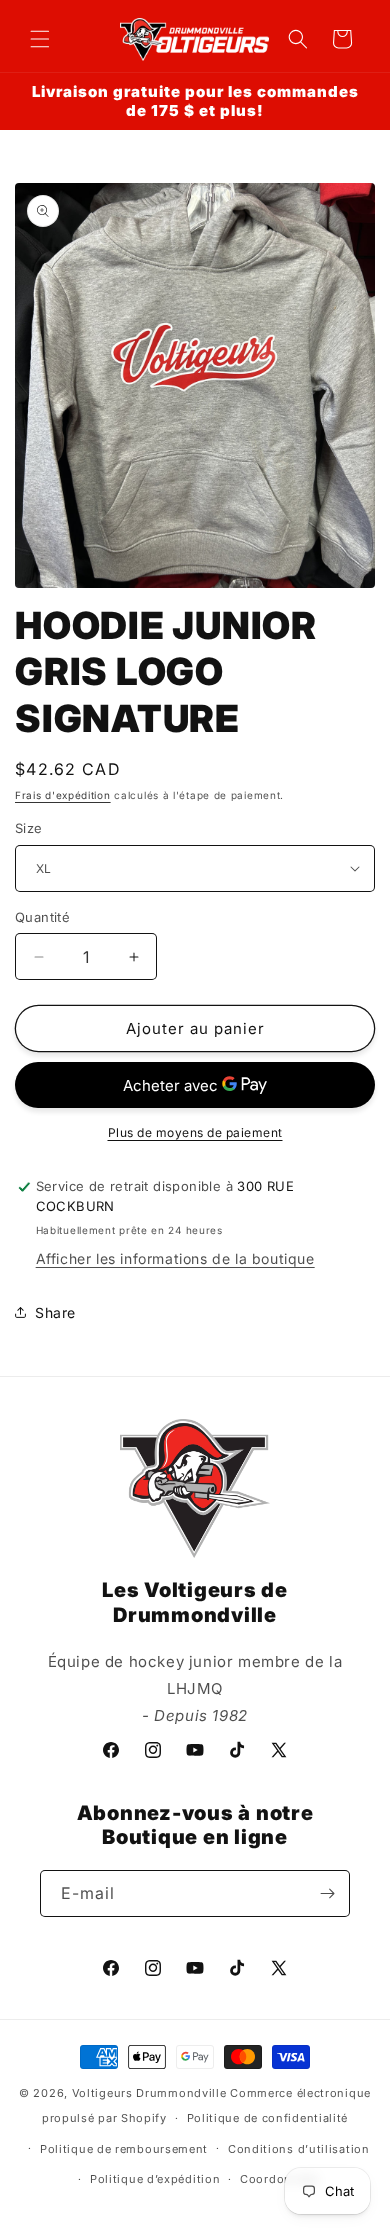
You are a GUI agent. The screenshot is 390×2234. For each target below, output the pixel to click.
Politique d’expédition (155, 2179)
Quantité (42, 917)
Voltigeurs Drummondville (149, 2093)
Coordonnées (280, 2179)
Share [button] (55, 1312)
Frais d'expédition (63, 795)
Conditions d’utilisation (299, 2149)
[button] (40, 39)
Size (29, 828)
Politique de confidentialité (268, 2118)
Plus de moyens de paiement (195, 1132)
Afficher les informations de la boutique (175, 1258)
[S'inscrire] (327, 1893)
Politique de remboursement (124, 2149)
